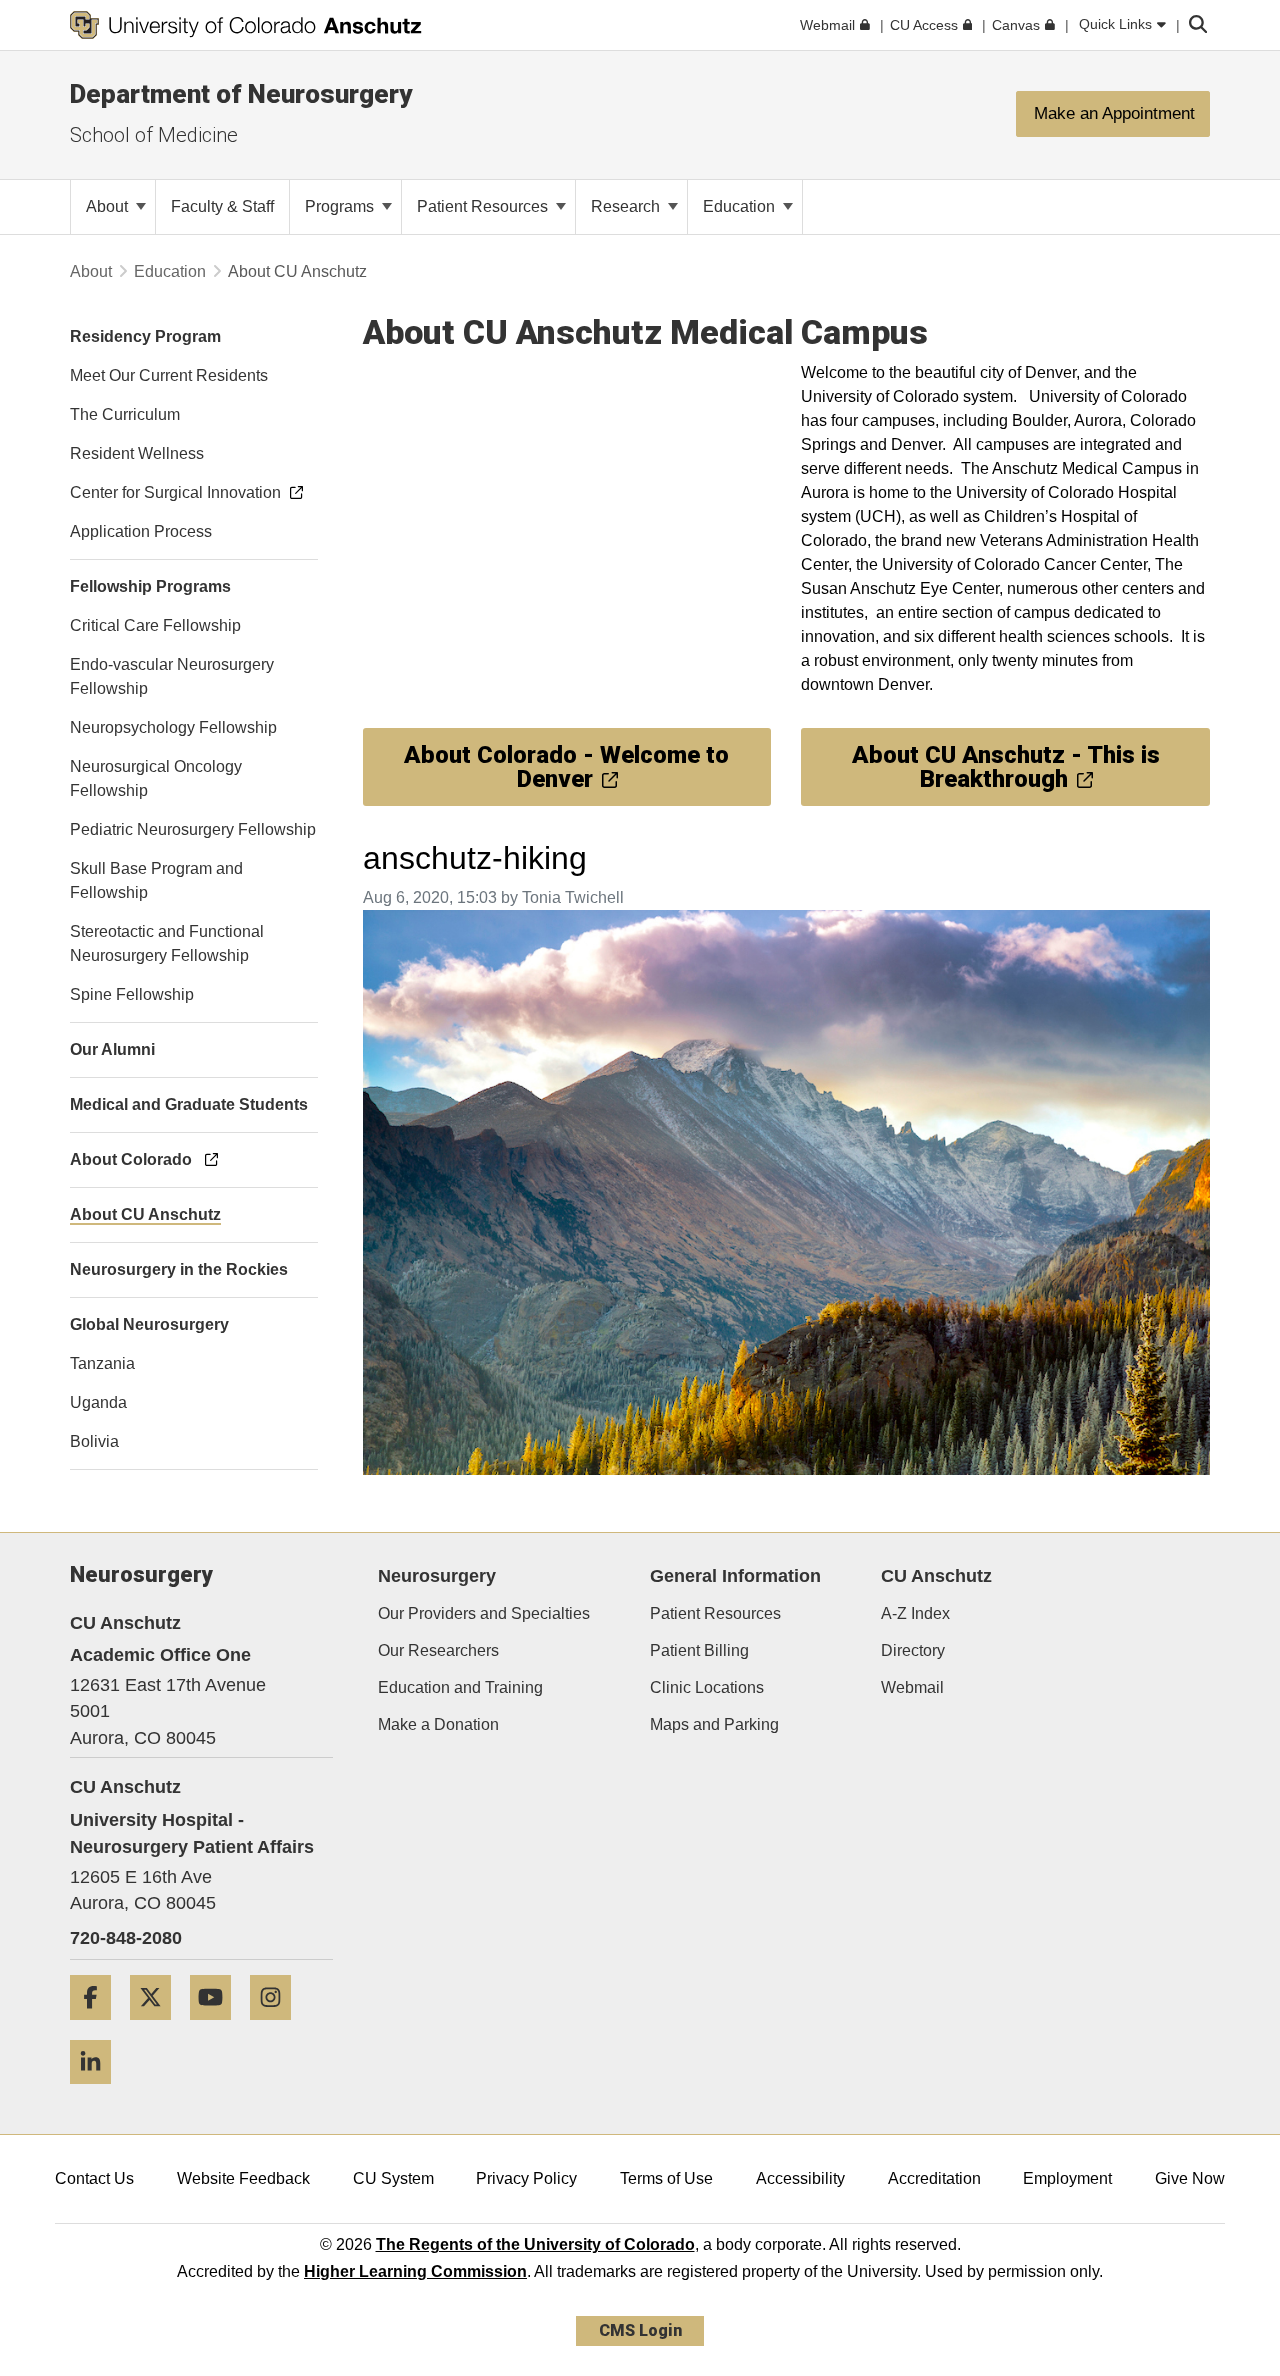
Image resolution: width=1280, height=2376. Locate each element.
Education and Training (460, 1687)
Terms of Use (666, 2178)
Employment (1067, 2178)
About (109, 206)
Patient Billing (699, 1650)
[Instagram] (278, 2027)
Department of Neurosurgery (241, 94)
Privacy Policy (526, 2178)
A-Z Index (915, 1613)
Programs (341, 206)
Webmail (912, 1687)
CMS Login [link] (640, 2330)
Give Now (1190, 2178)
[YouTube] (218, 2027)
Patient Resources (484, 206)
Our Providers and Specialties (484, 1613)
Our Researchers (438, 1650)
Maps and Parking (714, 1724)
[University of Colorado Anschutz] (246, 25)
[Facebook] (98, 2027)
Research (627, 206)
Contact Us (94, 2178)
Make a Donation (438, 1724)
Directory (913, 1650)
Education (741, 206)
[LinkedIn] (98, 2091)
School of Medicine (154, 135)
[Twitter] (158, 2027)
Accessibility (800, 2178)
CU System (393, 2178)
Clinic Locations (707, 1687)
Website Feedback (243, 2178)
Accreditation (934, 2178)
